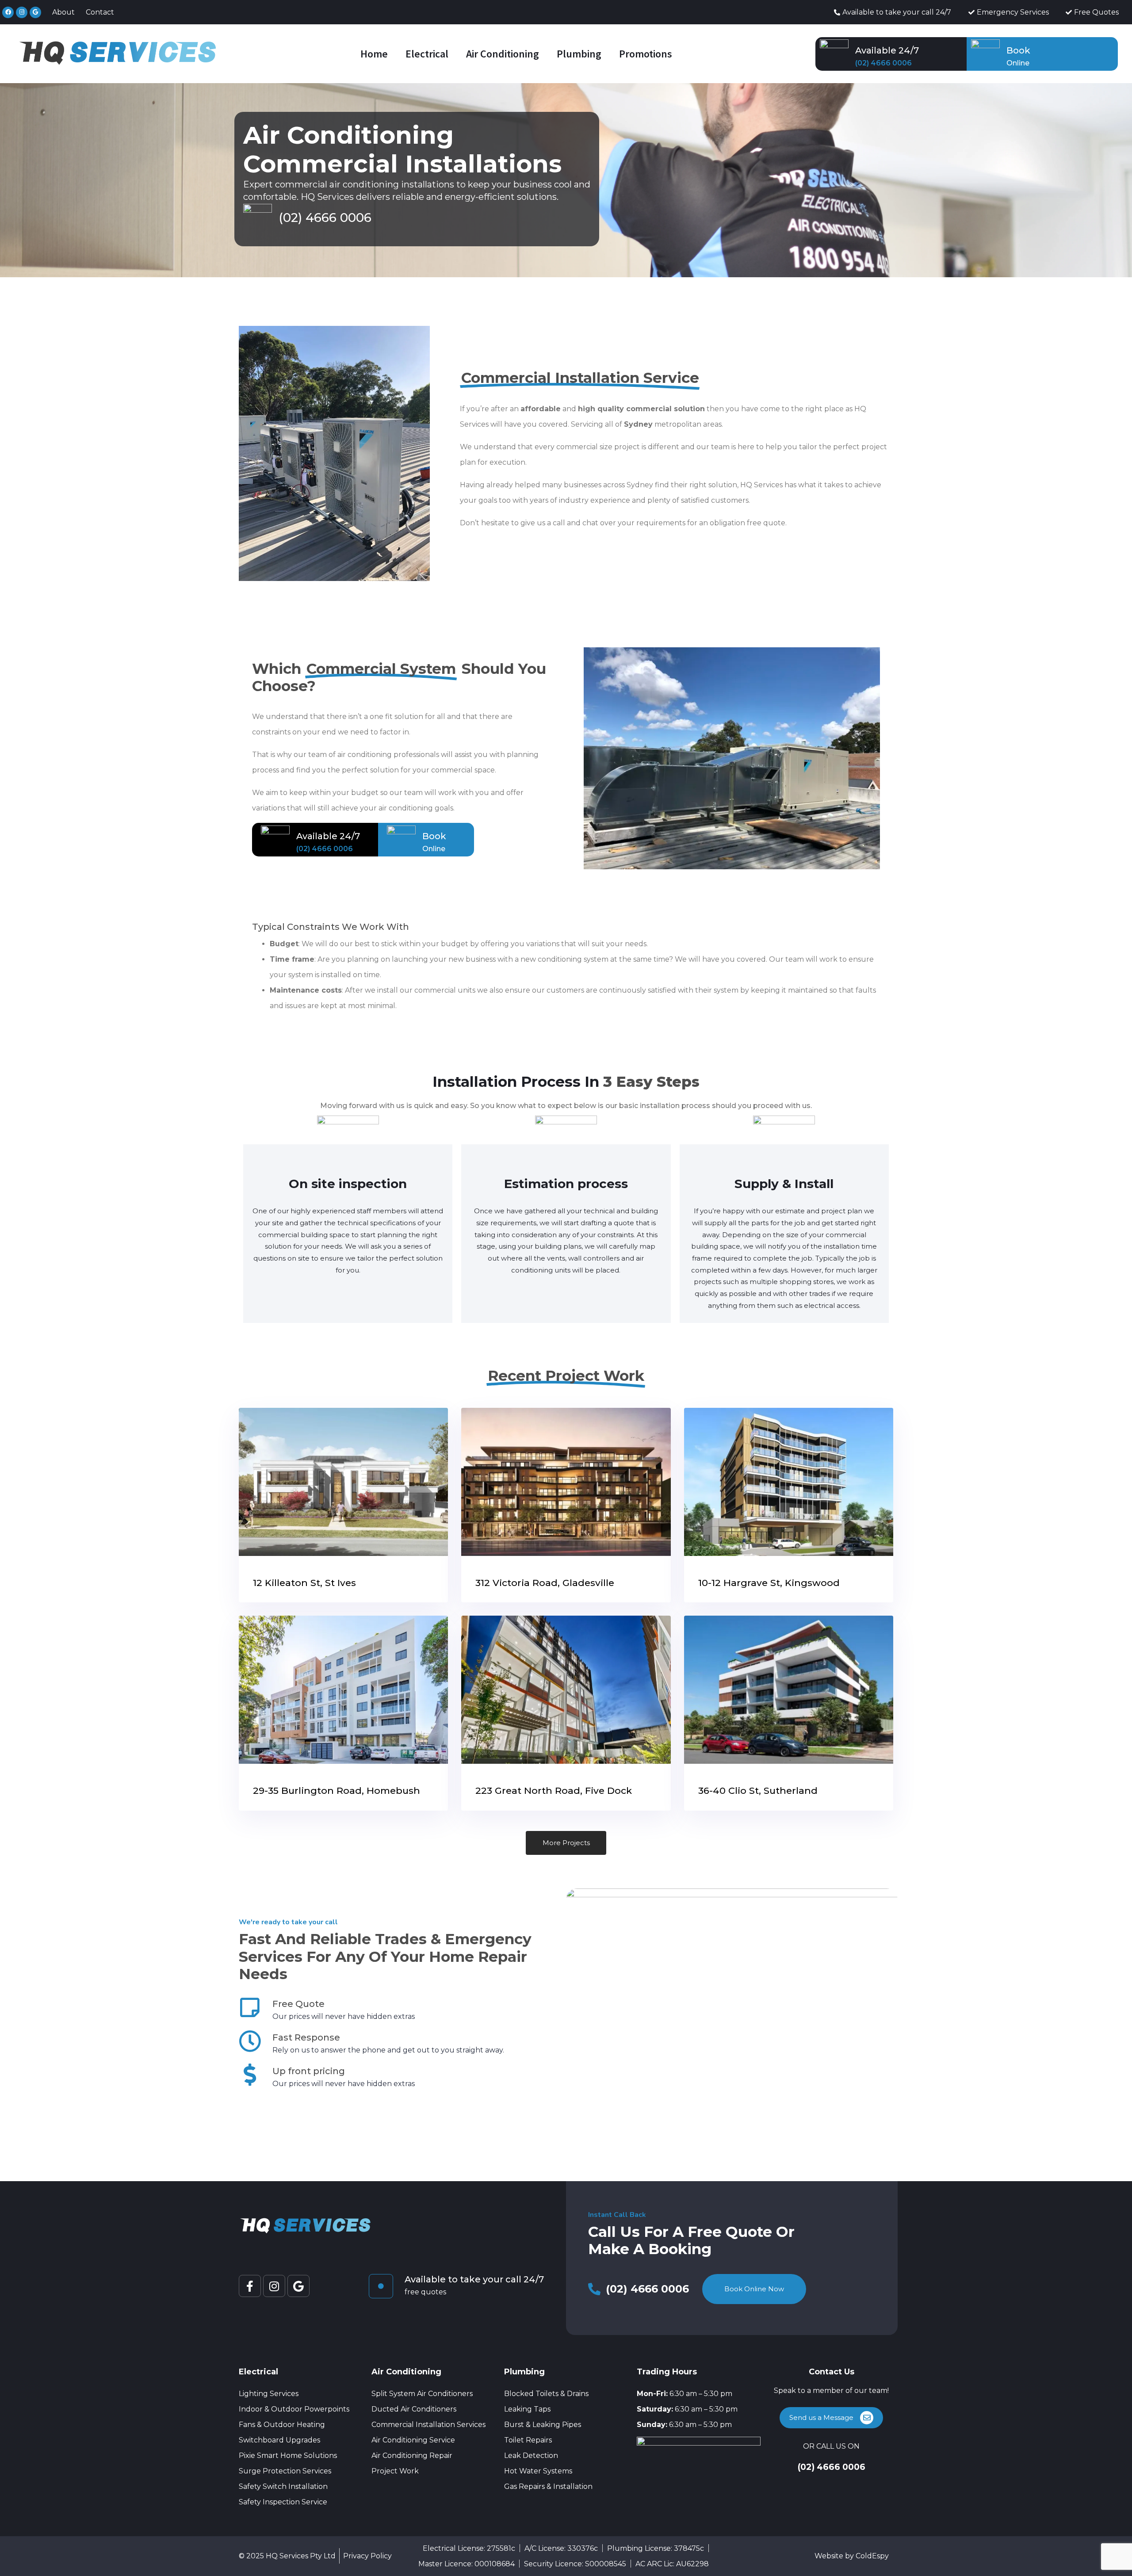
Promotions (646, 54)
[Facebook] (8, 12)
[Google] (35, 12)
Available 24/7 (887, 50)
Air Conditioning (503, 54)
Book (1018, 50)
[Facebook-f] (250, 2286)
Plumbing (579, 54)
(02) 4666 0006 (883, 63)
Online (1018, 63)
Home (374, 54)
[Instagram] (22, 12)
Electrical (427, 54)
